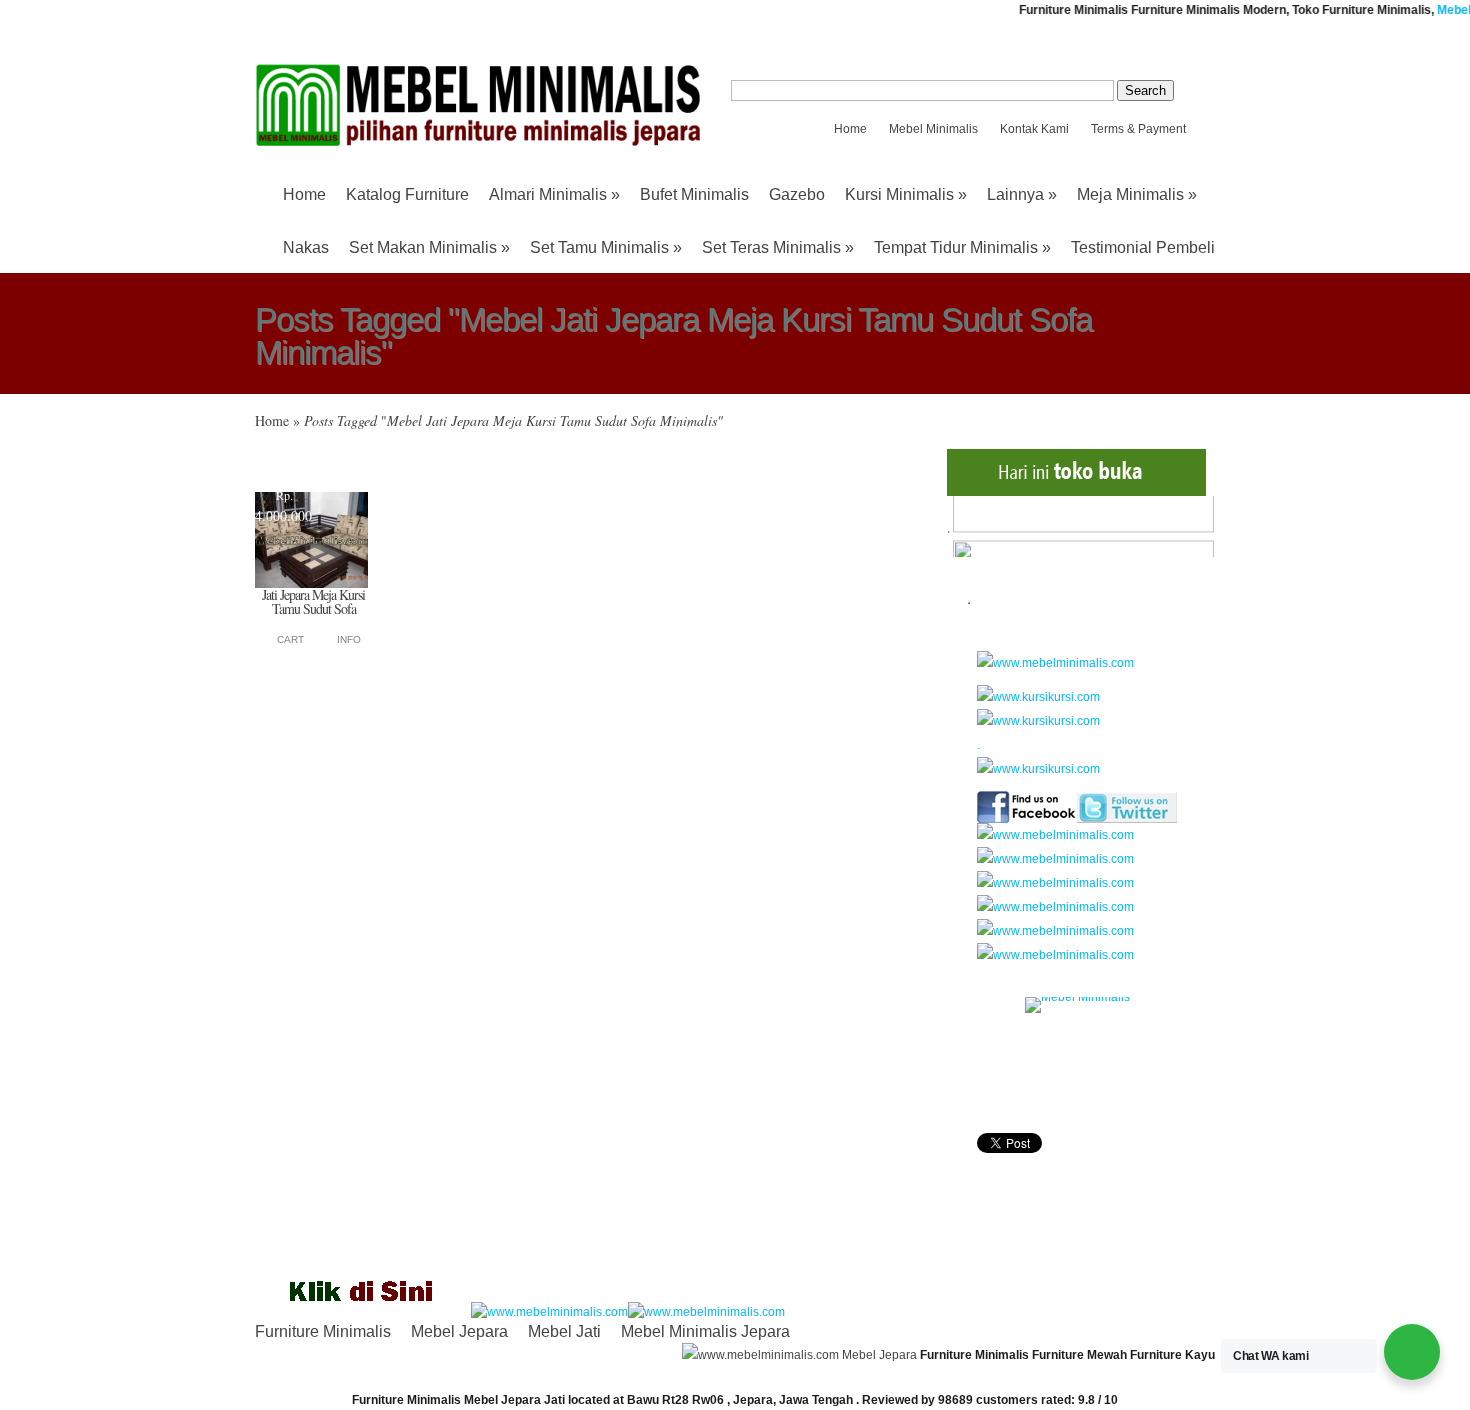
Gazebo (797, 194)
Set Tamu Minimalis (606, 247)
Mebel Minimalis (933, 129)
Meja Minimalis (1137, 194)
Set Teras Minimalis (778, 247)
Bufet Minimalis (694, 194)
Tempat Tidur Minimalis (962, 247)
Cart (290, 639)
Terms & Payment (1138, 129)
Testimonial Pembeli (1143, 247)
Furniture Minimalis (323, 1331)
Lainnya (1022, 194)
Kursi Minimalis (906, 194)
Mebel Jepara (459, 1331)
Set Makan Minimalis (429, 247)
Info (349, 639)
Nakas (306, 247)
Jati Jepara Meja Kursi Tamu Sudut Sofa (313, 601)
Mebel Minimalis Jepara (705, 1331)
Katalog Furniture (407, 194)
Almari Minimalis (554, 194)
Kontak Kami (1034, 129)
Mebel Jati (564, 1331)
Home (850, 129)
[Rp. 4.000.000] (311, 584)
